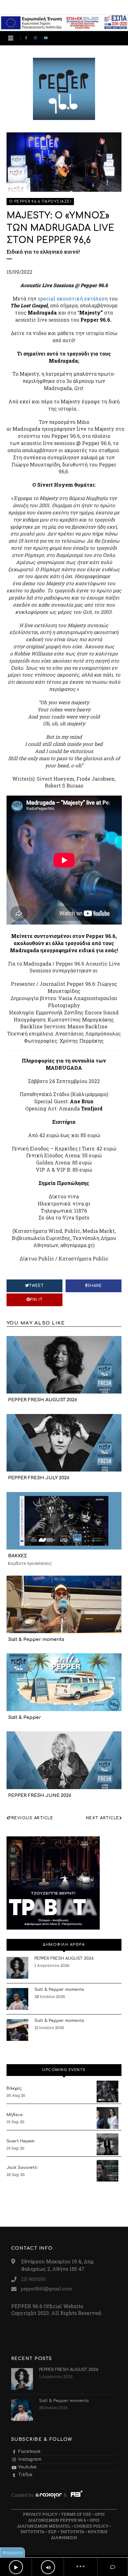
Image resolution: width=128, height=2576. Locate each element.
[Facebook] (27, 38)
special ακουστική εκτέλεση (73, 298)
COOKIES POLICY (91, 2526)
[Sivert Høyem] (107, 2144)
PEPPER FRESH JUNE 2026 (40, 1795)
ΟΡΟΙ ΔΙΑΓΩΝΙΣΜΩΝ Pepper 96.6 (66, 2517)
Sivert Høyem (21, 2141)
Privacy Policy (40, 2514)
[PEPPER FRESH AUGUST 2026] (64, 1364)
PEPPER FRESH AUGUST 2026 (43, 1400)
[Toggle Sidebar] (11, 38)
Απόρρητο (13, 2553)
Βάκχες (14, 2088)
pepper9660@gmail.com (46, 2289)
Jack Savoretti (22, 2168)
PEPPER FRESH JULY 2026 (39, 1478)
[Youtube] (47, 38)
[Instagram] (37, 38)
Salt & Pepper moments (36, 1639)
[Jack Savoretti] (107, 2171)
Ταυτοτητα (32, 2532)
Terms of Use (76, 2514)
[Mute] (48, 2567)
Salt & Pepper (25, 1717)
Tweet (36, 1286)
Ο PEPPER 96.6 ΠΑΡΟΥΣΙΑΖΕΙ (40, 202)
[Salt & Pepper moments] (64, 1604)
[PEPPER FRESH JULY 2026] (64, 1442)
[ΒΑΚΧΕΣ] (64, 1520)
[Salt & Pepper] (64, 1682)
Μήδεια (15, 2115)
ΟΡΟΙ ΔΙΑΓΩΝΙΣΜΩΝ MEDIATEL (58, 2523)
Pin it (36, 1300)
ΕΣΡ (52, 2532)
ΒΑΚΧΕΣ (18, 1556)
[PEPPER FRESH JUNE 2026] (64, 1760)
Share (95, 1286)
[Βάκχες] (107, 2092)
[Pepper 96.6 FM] (64, 117)
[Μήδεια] (107, 2118)
